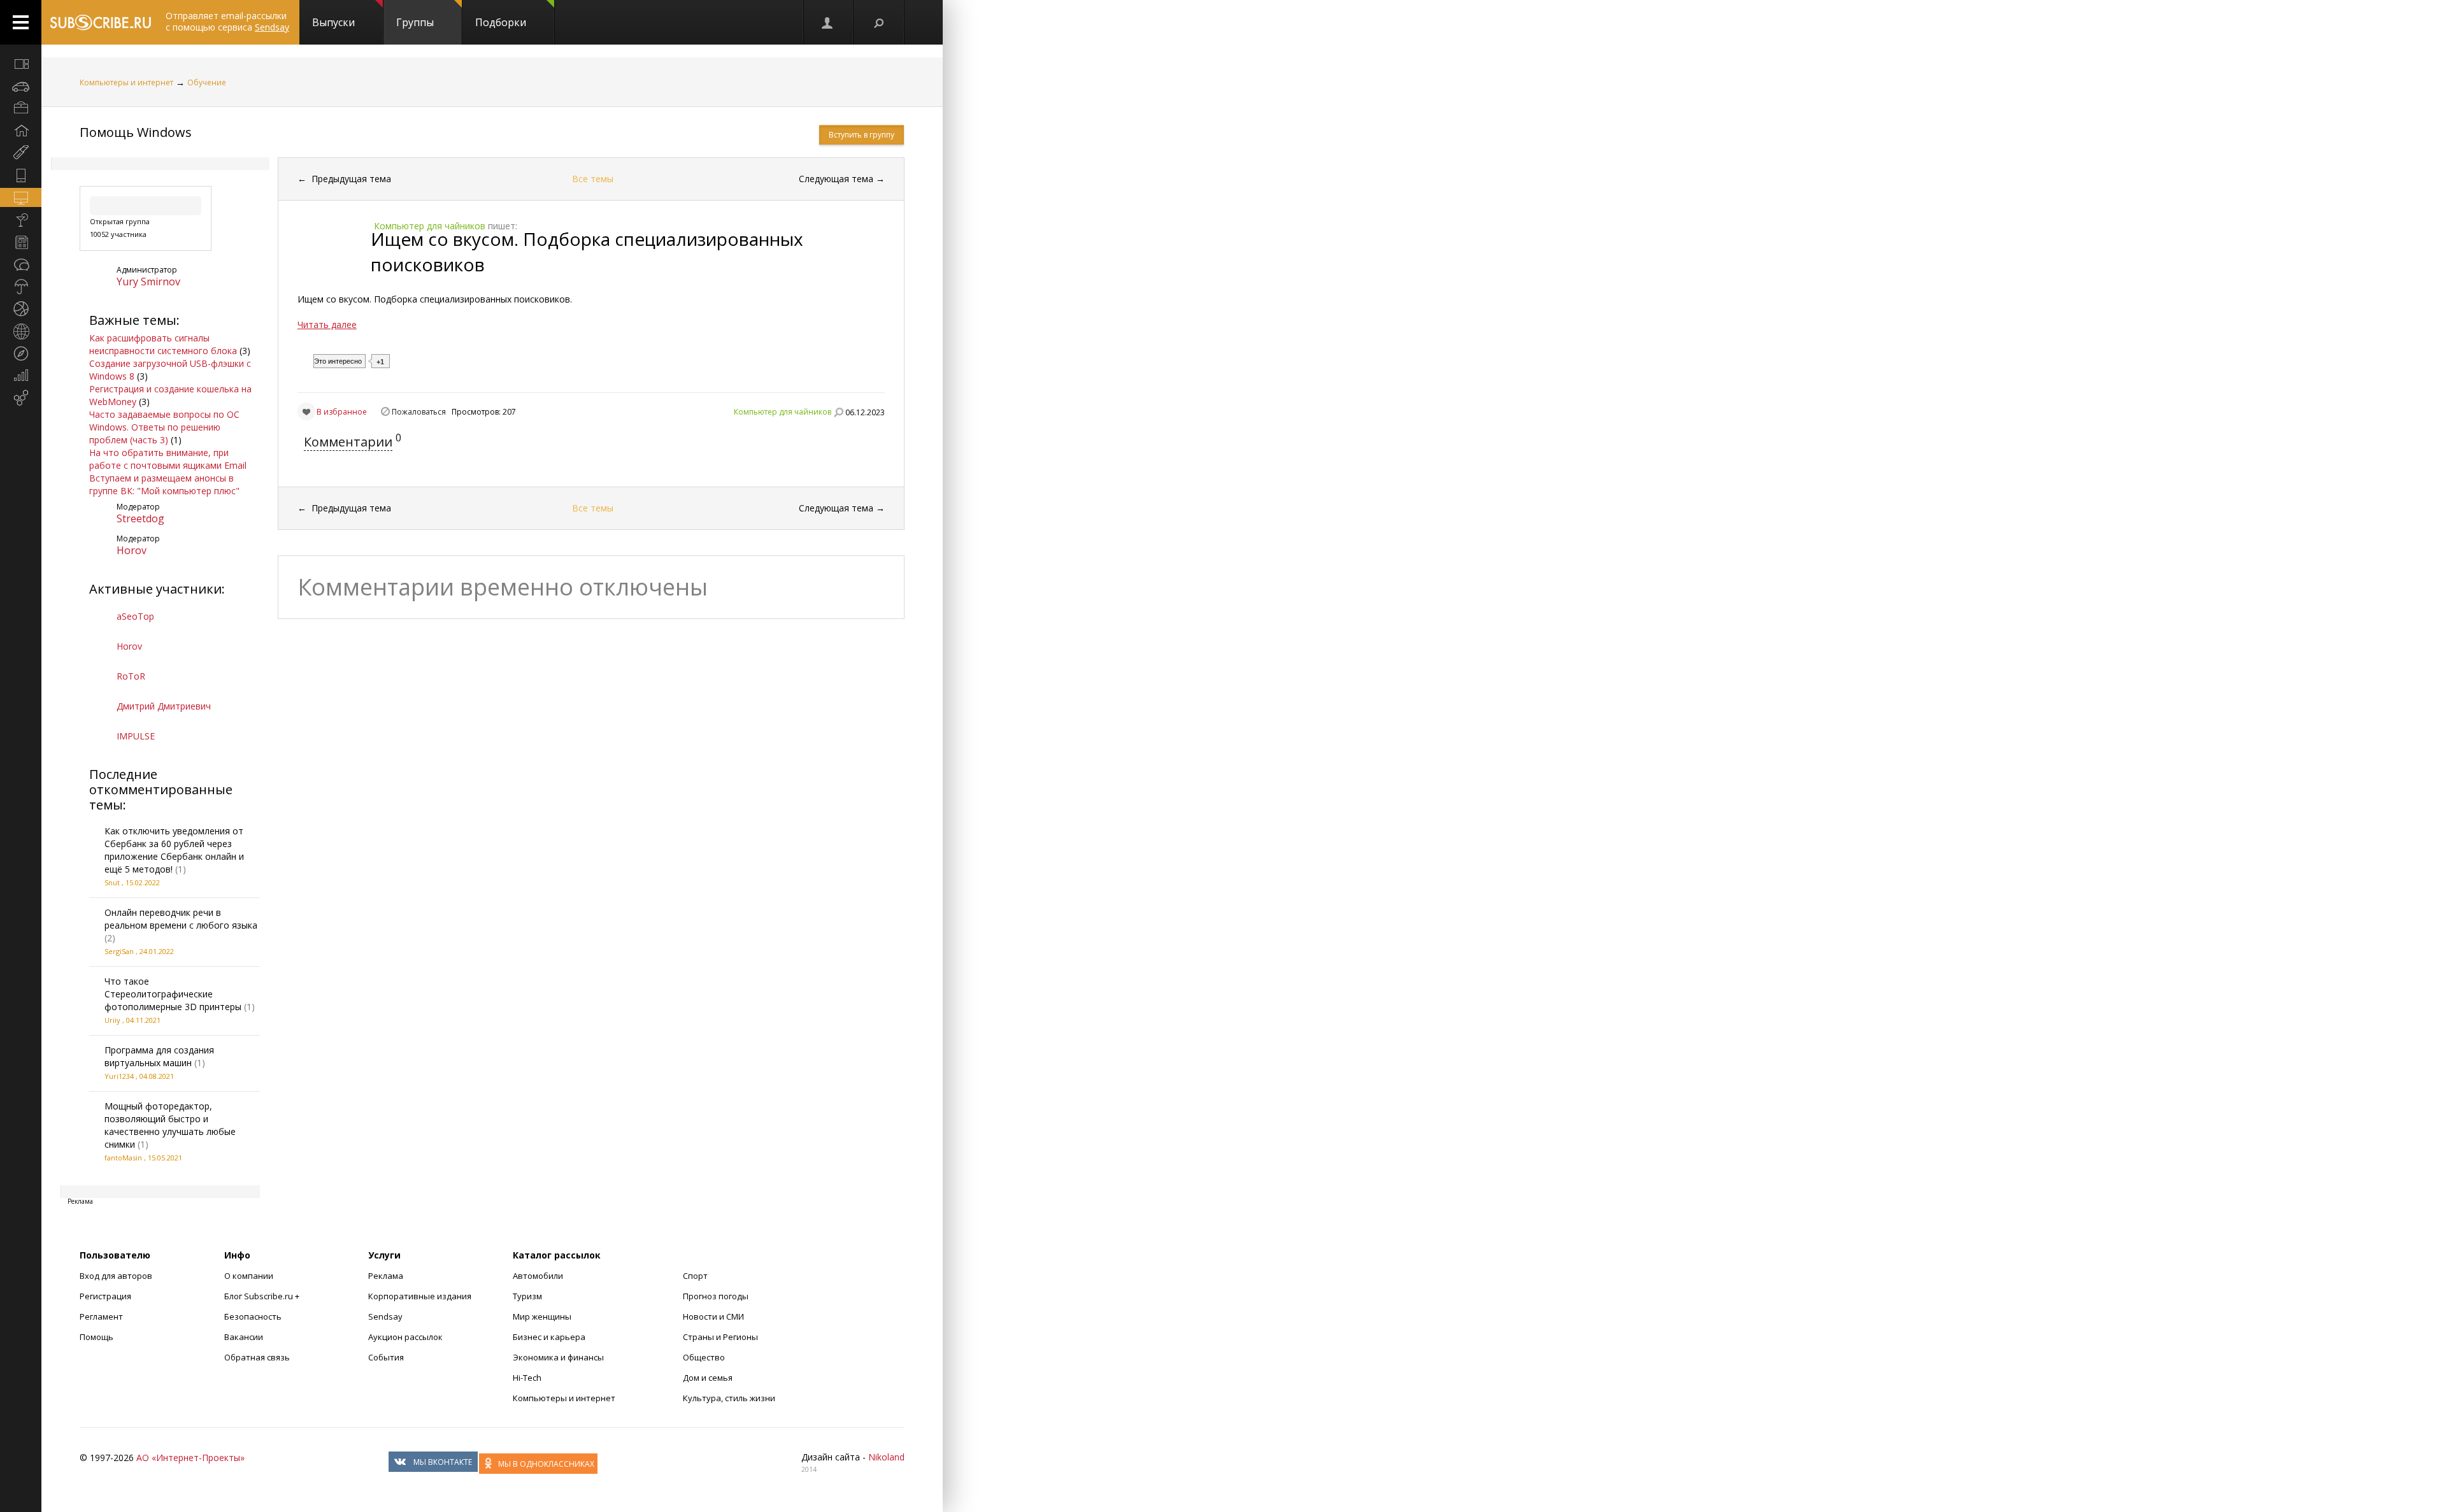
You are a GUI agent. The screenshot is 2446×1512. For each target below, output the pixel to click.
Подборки (501, 22)
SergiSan (119, 951)
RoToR (131, 676)
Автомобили (538, 1276)
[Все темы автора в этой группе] (838, 412)
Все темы (593, 179)
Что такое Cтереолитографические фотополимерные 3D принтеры (173, 994)
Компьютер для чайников (783, 412)
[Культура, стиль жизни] (21, 220)
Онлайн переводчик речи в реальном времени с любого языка (181, 919)
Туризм (527, 1296)
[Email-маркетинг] (21, 398)
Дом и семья (708, 1378)
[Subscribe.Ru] (100, 22)
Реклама (386, 1276)
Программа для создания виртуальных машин (159, 1056)
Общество (704, 1357)
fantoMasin (123, 1158)
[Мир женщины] (21, 153)
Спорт (695, 1276)
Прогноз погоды (716, 1296)
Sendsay (385, 1316)
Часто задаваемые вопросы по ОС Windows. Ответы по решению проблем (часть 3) (164, 427)
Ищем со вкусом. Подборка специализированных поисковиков (587, 252)
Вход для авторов (116, 1276)
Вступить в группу (862, 135)
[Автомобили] (21, 86)
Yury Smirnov (148, 282)
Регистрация (105, 1296)
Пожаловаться (419, 412)
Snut (112, 882)
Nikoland (886, 1457)
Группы (415, 22)
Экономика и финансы (558, 1357)
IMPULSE (136, 736)
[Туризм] (21, 353)
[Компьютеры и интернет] (21, 197)
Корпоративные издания (420, 1296)
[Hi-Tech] (21, 175)
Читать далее (327, 325)
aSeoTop (135, 616)
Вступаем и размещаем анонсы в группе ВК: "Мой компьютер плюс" (164, 484)
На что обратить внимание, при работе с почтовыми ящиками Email (168, 459)
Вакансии (244, 1337)
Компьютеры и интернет (126, 82)
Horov (132, 550)
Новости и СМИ (713, 1316)
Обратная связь (257, 1357)
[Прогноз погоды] (21, 287)
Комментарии (348, 442)
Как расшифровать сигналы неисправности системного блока (163, 344)
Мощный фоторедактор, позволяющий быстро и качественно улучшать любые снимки (170, 1125)
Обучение (207, 82)
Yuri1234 (119, 1076)
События (386, 1357)
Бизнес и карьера (549, 1337)
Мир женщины (542, 1316)
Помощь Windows (136, 132)
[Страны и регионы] (21, 331)
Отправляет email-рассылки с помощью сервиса (227, 21)
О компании (249, 1276)
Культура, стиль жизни (729, 1398)
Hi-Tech (527, 1378)
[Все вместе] (21, 64)
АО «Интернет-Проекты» (190, 1458)
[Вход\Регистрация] (828, 22)
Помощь (97, 1337)
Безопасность (253, 1316)
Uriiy (112, 1020)
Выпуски (333, 22)
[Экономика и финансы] (21, 376)
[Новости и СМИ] (21, 242)
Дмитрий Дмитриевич (164, 706)
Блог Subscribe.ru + (263, 1296)
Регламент (101, 1316)
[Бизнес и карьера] (21, 108)
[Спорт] (21, 309)
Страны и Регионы (720, 1337)
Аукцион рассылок (405, 1337)
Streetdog (140, 518)
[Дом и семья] (21, 131)
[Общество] (21, 264)
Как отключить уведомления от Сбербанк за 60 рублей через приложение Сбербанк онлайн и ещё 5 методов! (174, 850)
